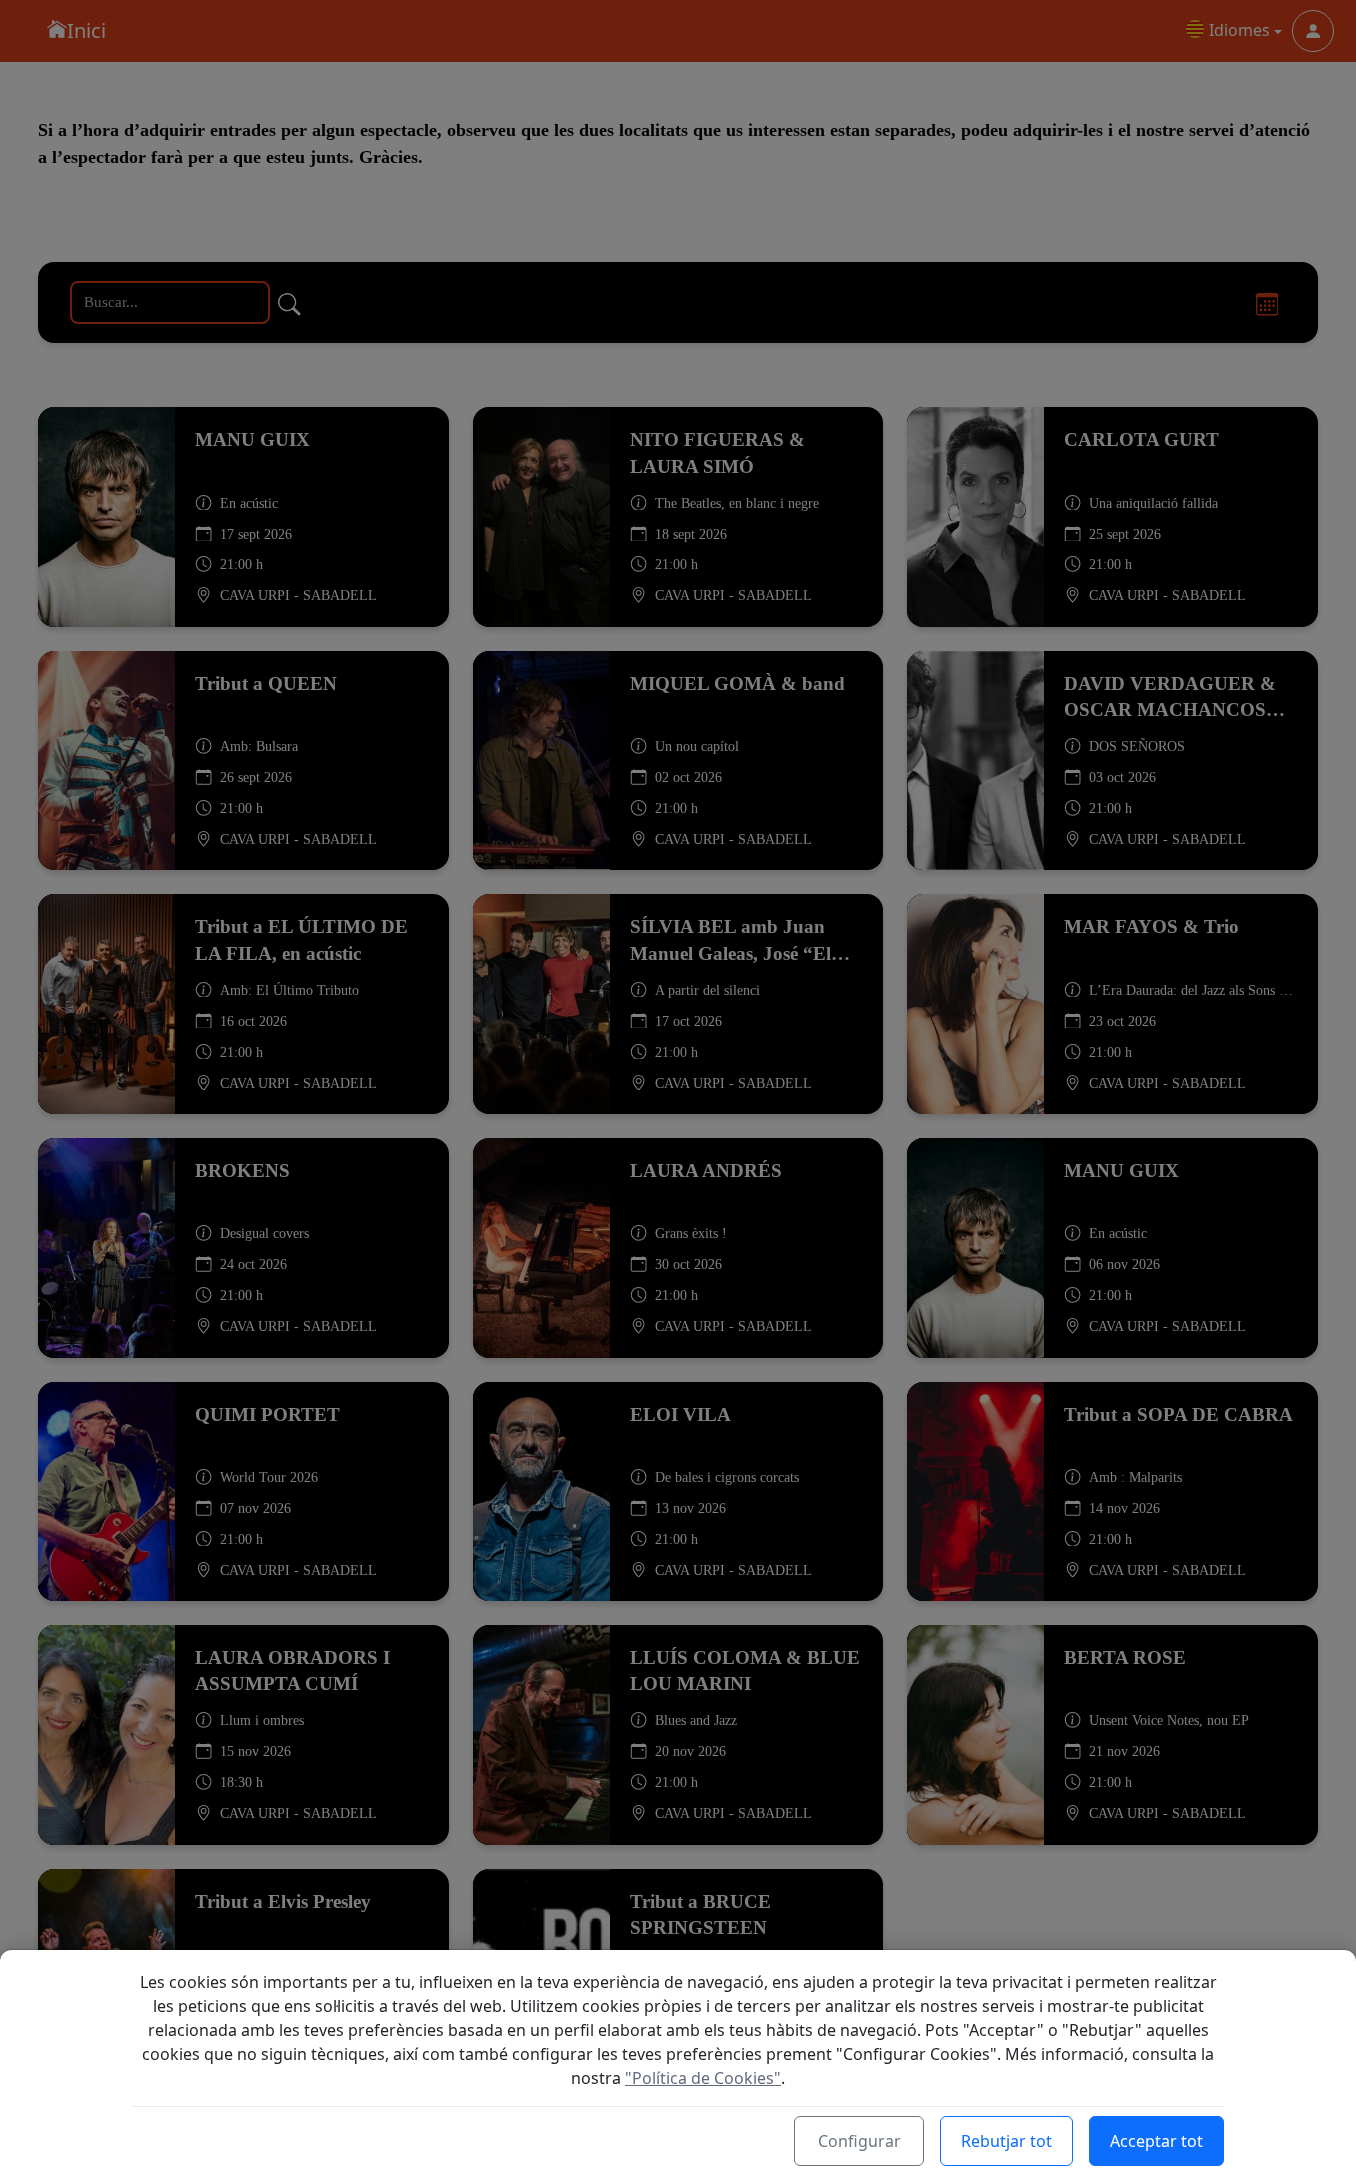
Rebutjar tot (1006, 2141)
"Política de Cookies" (703, 2078)
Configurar (859, 2141)
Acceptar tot (1156, 2141)
